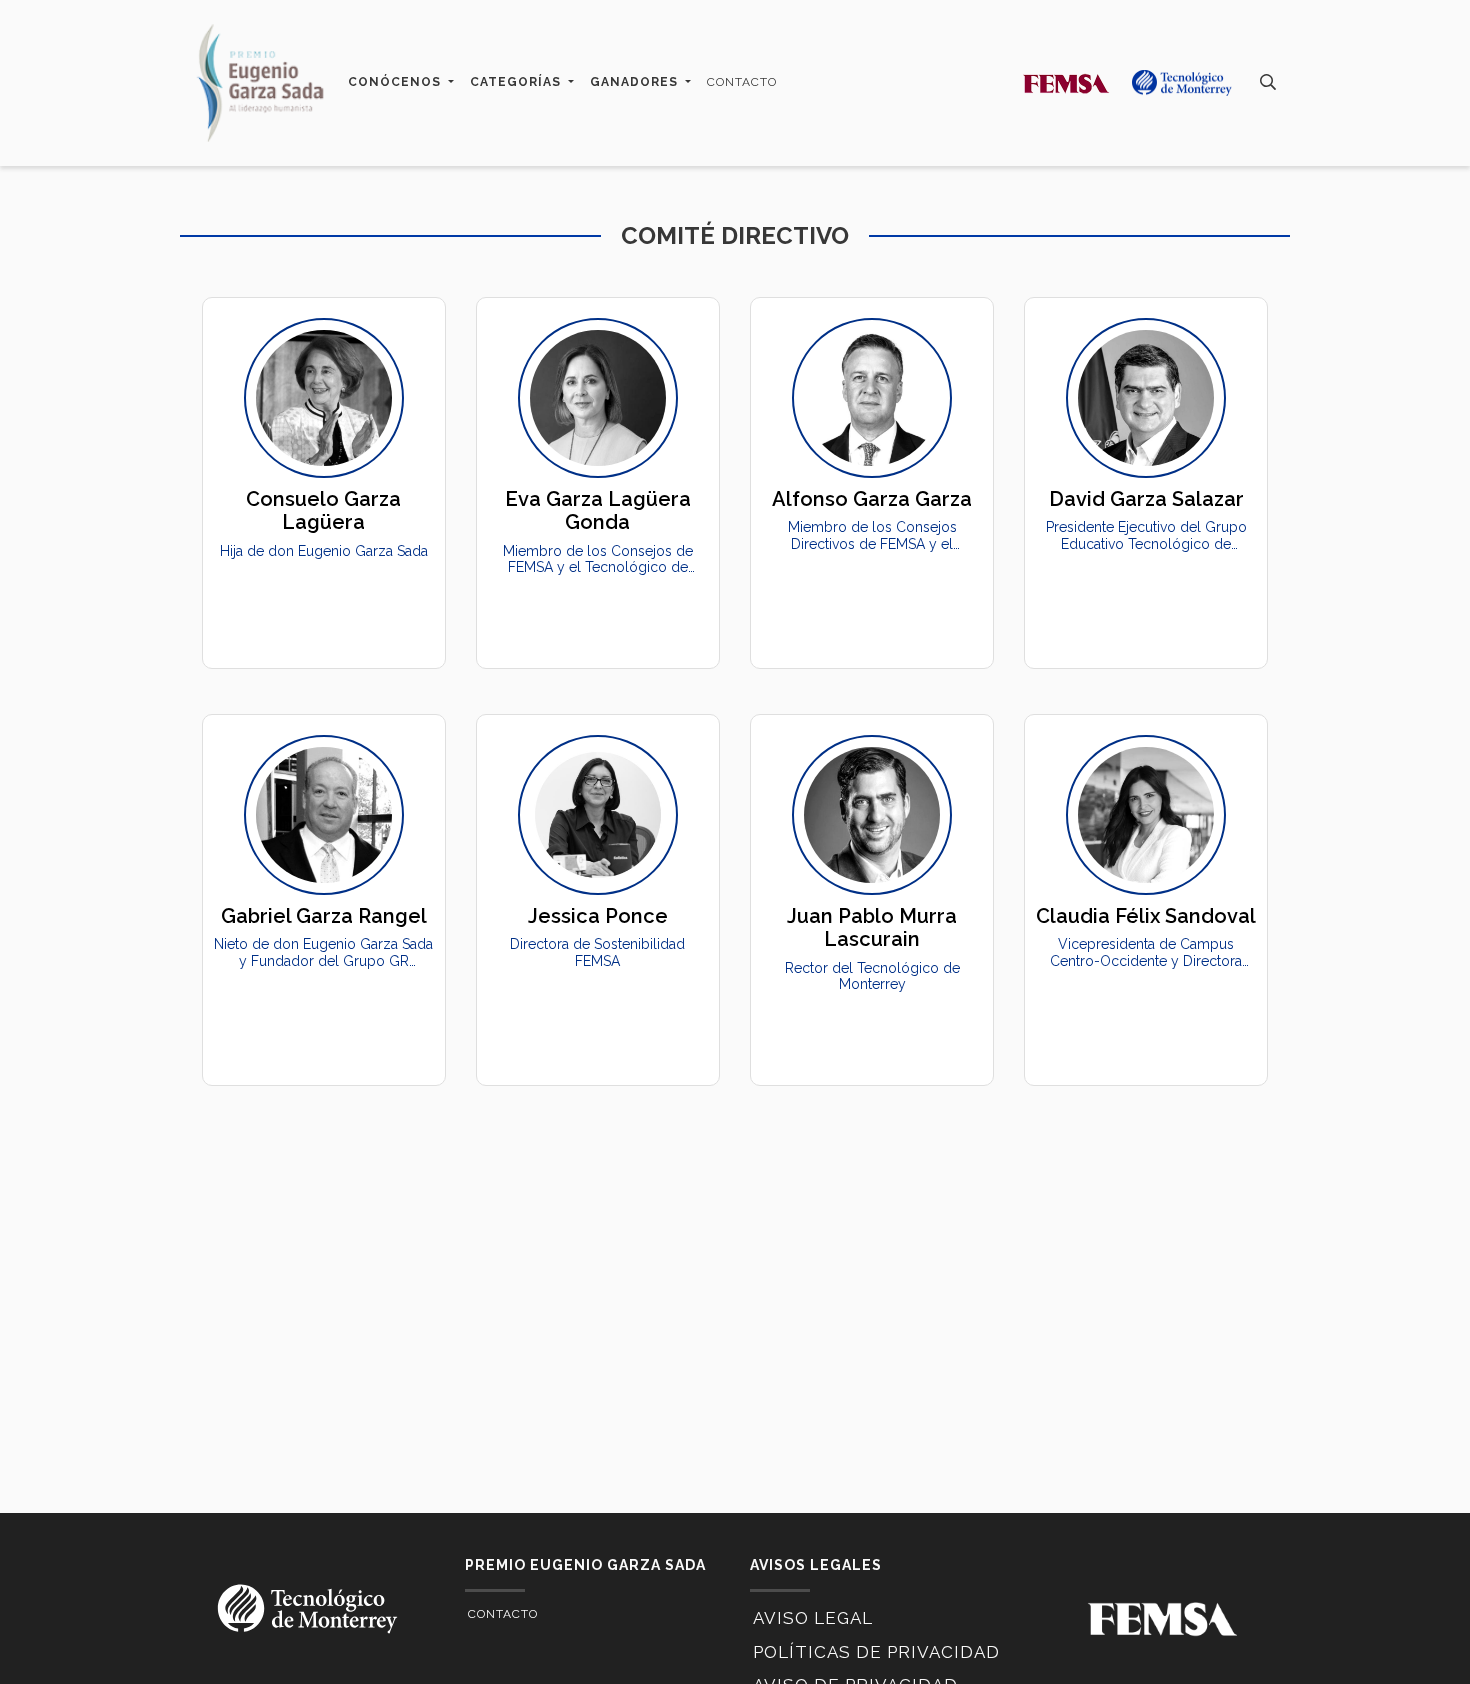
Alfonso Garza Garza (872, 499)
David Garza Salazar (1146, 499)
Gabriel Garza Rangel (324, 916)
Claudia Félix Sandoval (1146, 916)
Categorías (517, 82)
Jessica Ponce (598, 916)
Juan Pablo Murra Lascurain (872, 927)
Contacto (742, 82)
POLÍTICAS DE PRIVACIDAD (876, 1652)
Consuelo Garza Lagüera (323, 510)
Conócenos (396, 82)
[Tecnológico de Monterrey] (260, 83)
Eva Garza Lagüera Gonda (598, 510)
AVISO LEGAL (813, 1618)
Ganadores (636, 82)
